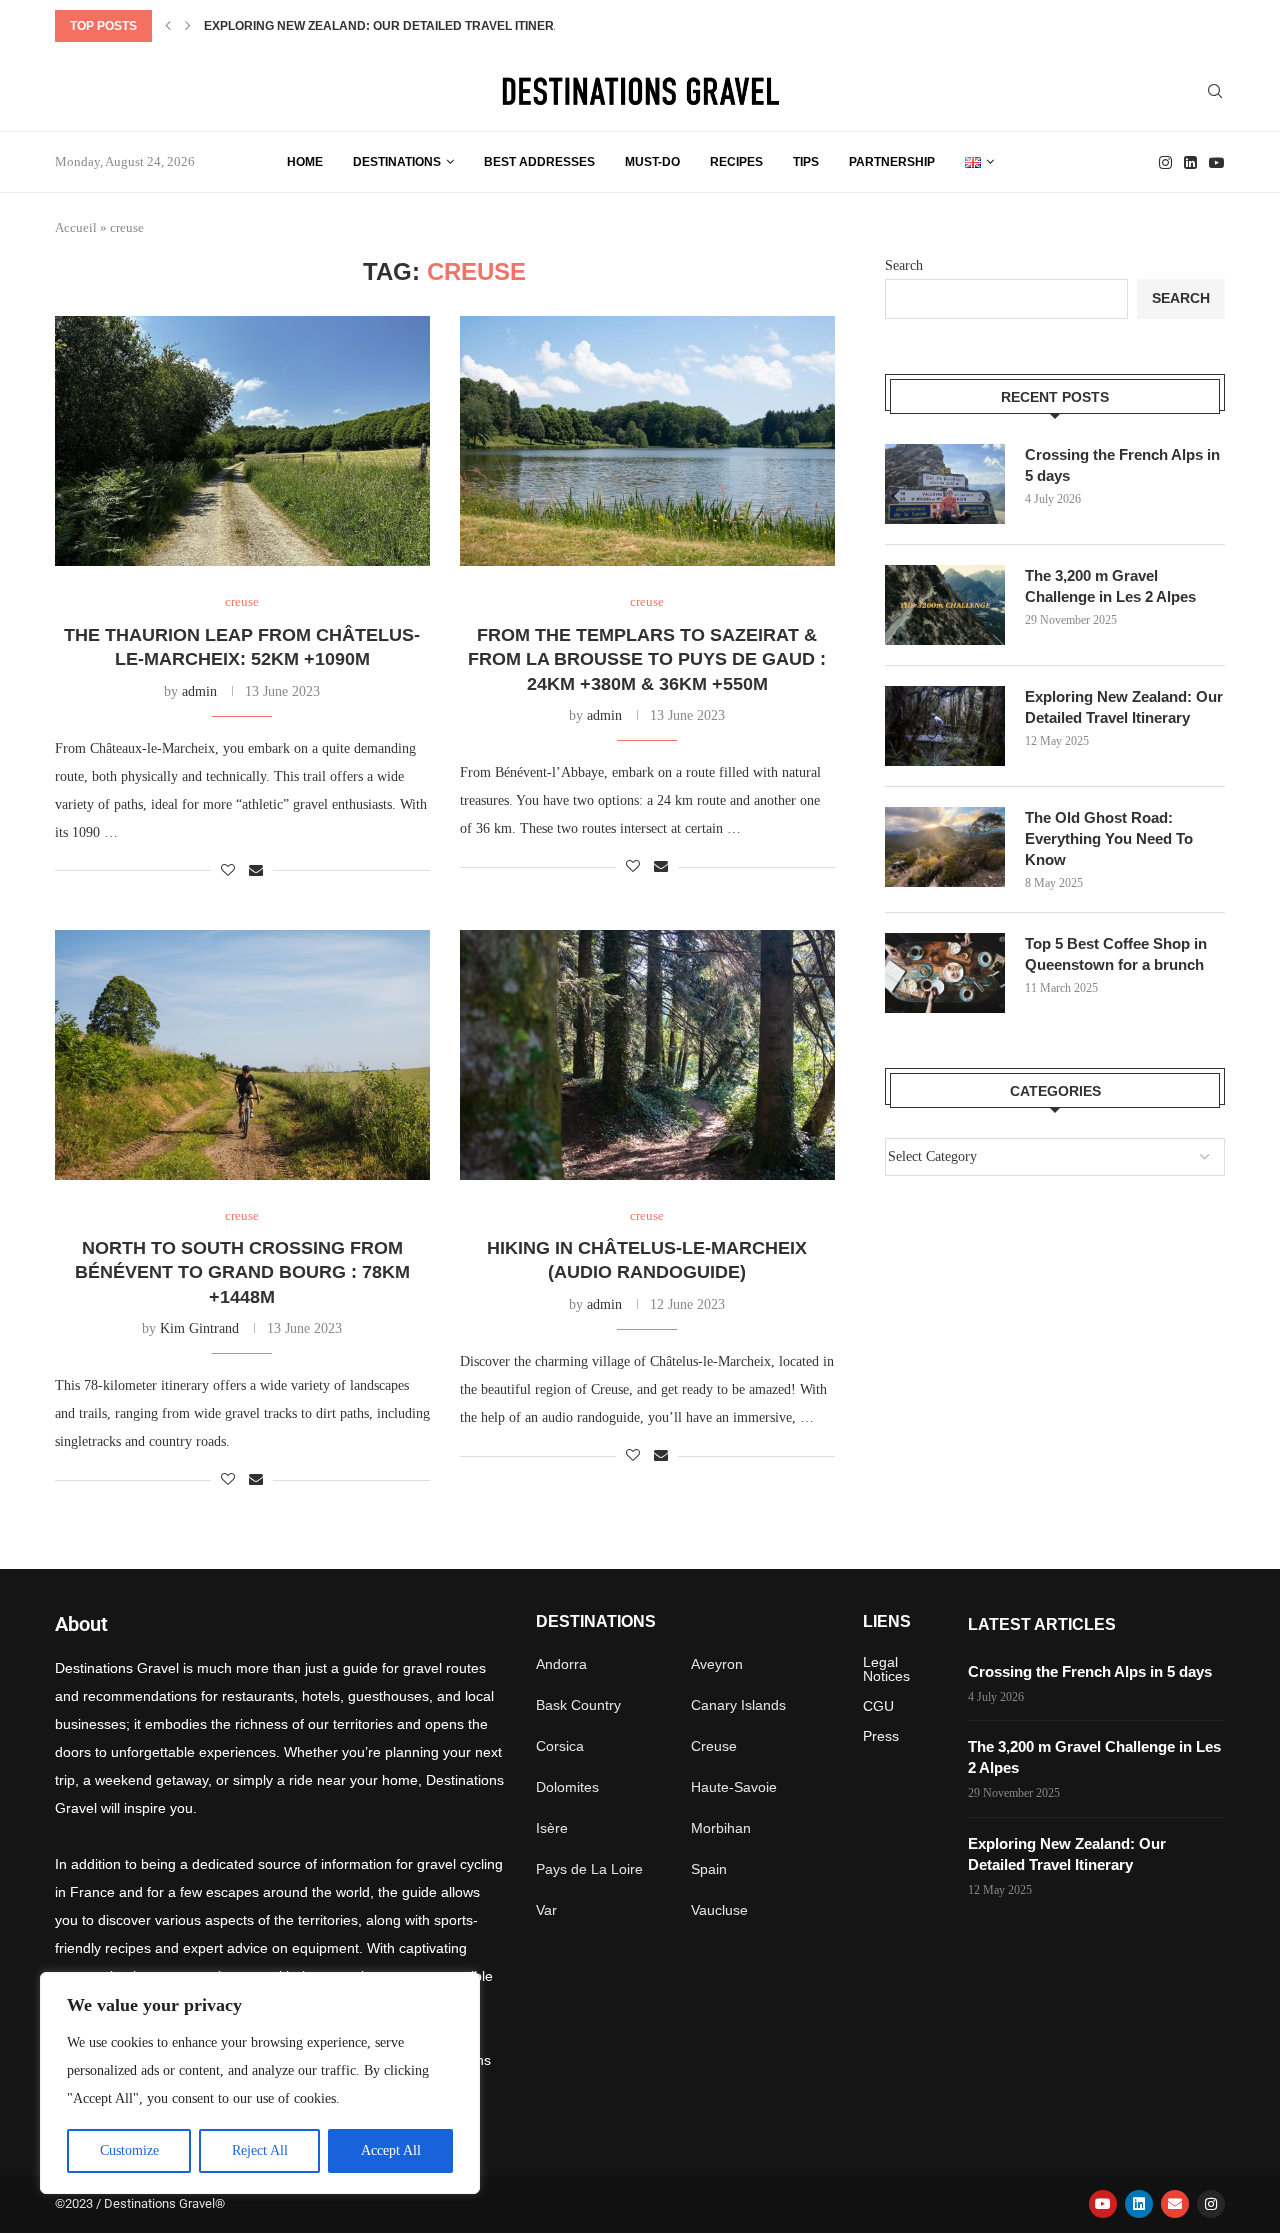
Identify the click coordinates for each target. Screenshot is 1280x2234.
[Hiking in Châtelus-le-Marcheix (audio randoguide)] (647, 1055)
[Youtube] (1216, 162)
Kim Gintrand (199, 1328)
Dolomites (567, 1787)
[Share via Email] (256, 871)
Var (546, 1910)
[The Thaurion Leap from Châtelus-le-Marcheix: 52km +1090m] (242, 441)
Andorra (561, 1664)
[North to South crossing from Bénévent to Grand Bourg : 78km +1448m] (242, 1055)
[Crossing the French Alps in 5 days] (945, 484)
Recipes (736, 162)
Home (305, 162)
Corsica (560, 1746)
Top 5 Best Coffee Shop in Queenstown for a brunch (1116, 954)
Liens (887, 1622)
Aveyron (717, 1664)
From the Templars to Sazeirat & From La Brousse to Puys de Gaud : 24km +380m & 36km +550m (647, 659)
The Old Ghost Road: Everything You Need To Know (1109, 838)
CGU (878, 1706)
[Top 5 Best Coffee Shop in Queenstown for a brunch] (945, 973)
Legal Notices (886, 1669)
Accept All (391, 2150)
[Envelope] (1175, 2204)
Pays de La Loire (589, 1869)
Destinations (397, 162)
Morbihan (721, 1828)
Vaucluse (719, 1910)
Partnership (892, 162)
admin (199, 691)
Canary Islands (738, 1705)
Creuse (714, 1746)
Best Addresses (539, 162)
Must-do (652, 162)
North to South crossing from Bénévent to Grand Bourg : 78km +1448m (242, 1272)
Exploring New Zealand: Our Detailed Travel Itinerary (392, 26)
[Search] (1215, 92)
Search (904, 265)
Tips (806, 162)
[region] (260, 2083)
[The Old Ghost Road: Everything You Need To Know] (945, 847)
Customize (129, 2150)
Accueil (76, 227)
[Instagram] (1165, 162)
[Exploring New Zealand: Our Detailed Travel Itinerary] (945, 726)
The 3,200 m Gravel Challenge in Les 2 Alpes (1110, 586)
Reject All (260, 2150)
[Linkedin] (1190, 162)
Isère (552, 1828)
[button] (168, 26)
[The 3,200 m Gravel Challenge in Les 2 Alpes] (945, 605)
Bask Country (578, 1705)
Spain (709, 1869)
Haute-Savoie (734, 1787)
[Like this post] (228, 871)
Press (881, 1736)
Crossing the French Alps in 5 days (1122, 465)
